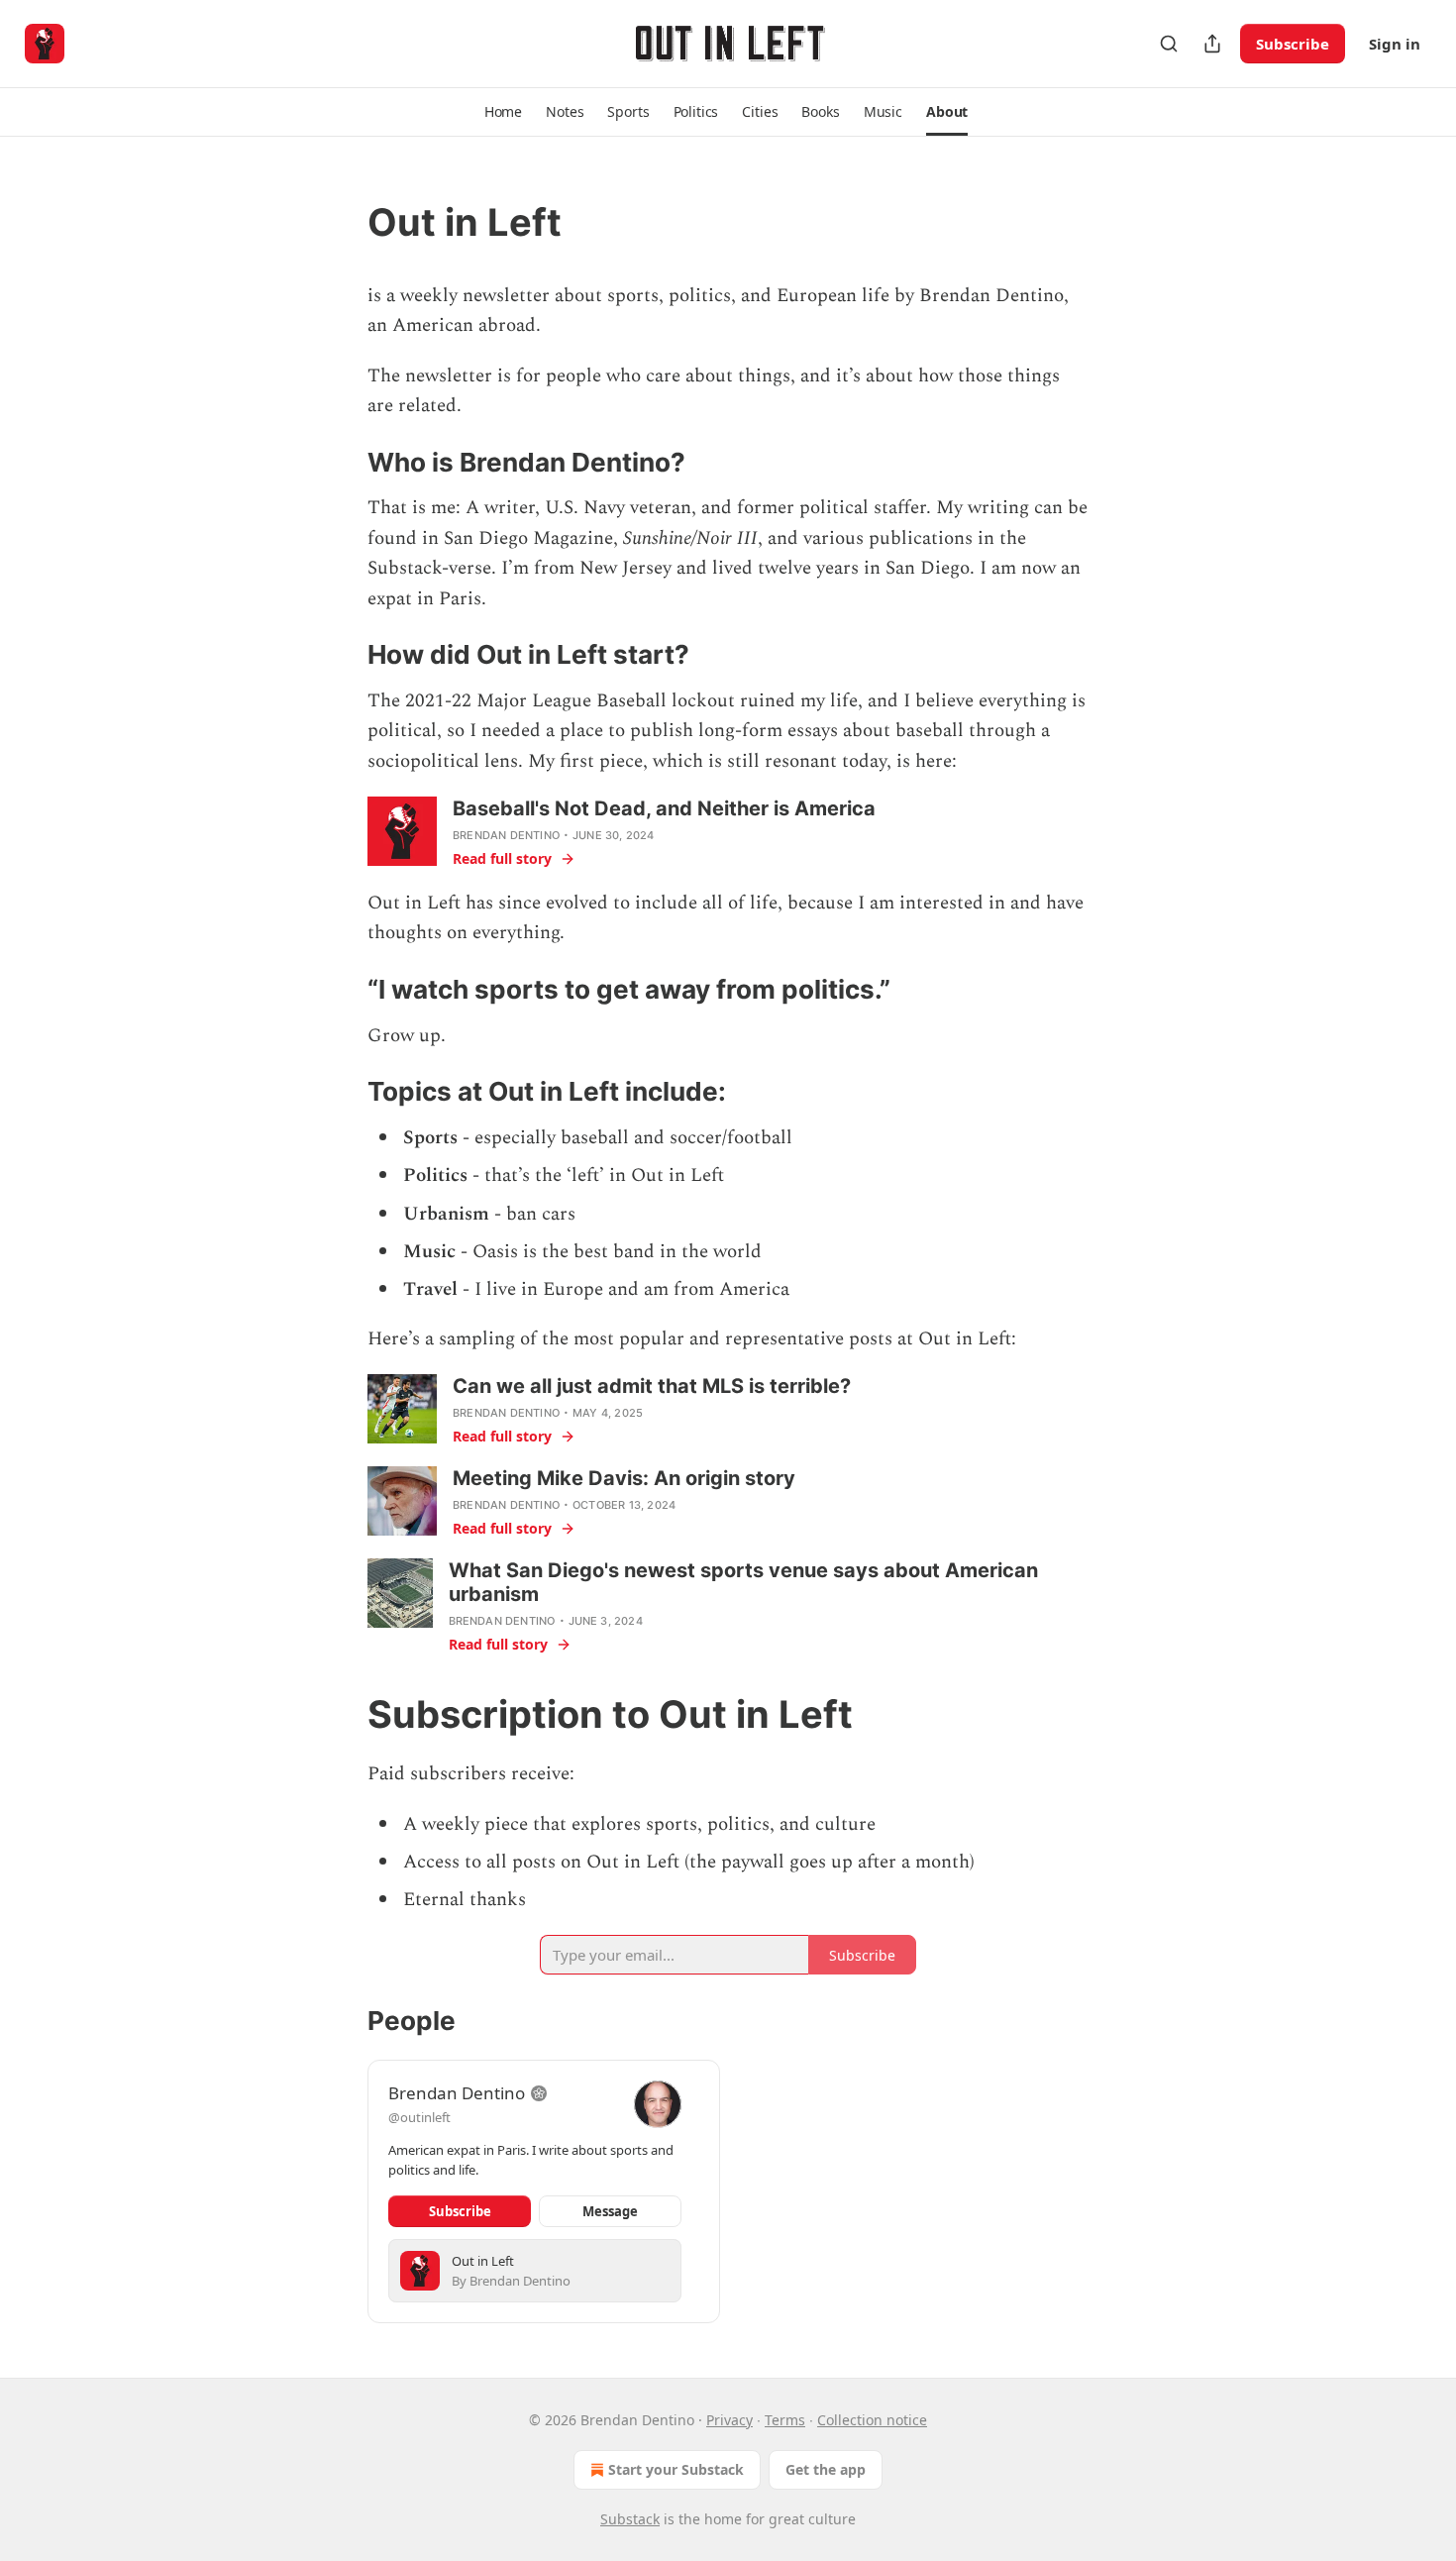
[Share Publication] (1212, 44)
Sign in (1395, 44)
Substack (630, 2519)
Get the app (826, 2469)
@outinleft (419, 2117)
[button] (503, 112)
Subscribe (1293, 44)
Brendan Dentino (506, 835)
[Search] (1169, 44)
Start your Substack (676, 2469)
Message (610, 2211)
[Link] (340, 222)
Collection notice (872, 2420)
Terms (785, 2420)
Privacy (729, 2420)
